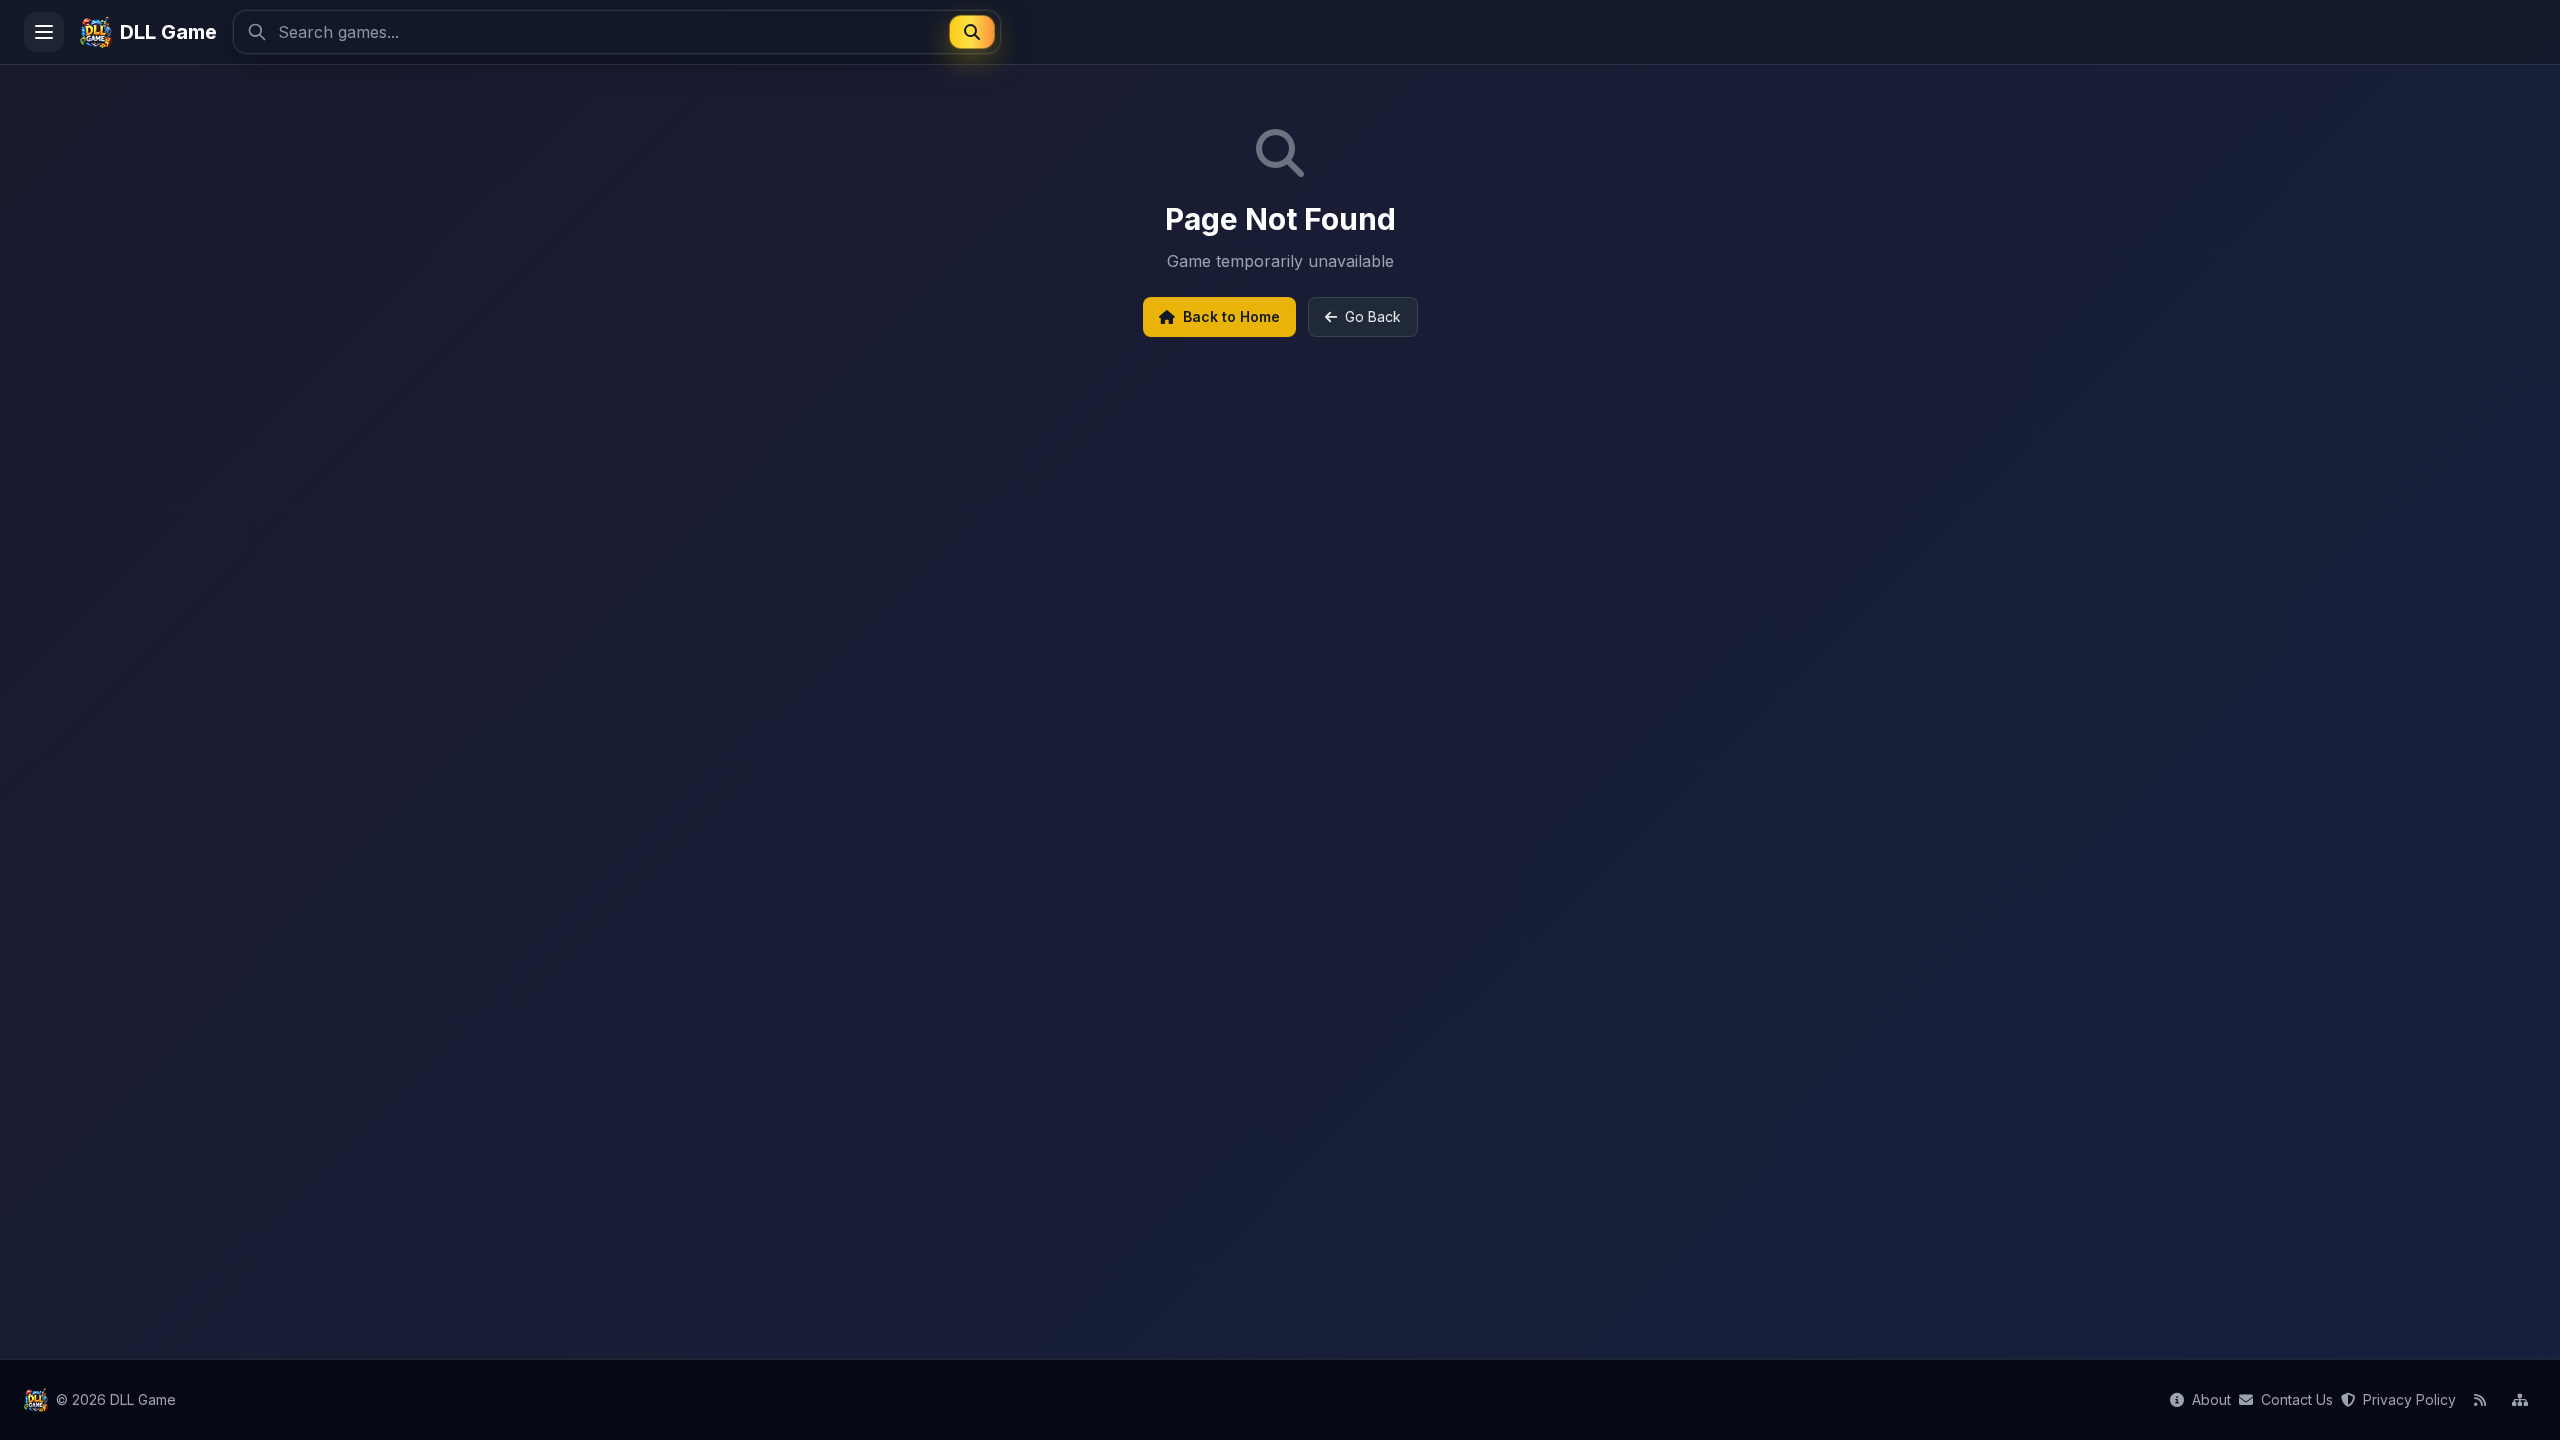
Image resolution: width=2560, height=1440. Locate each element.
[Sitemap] (2520, 1400)
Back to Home (1231, 316)
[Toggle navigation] (44, 32)
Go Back (1373, 316)
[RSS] (2480, 1400)
